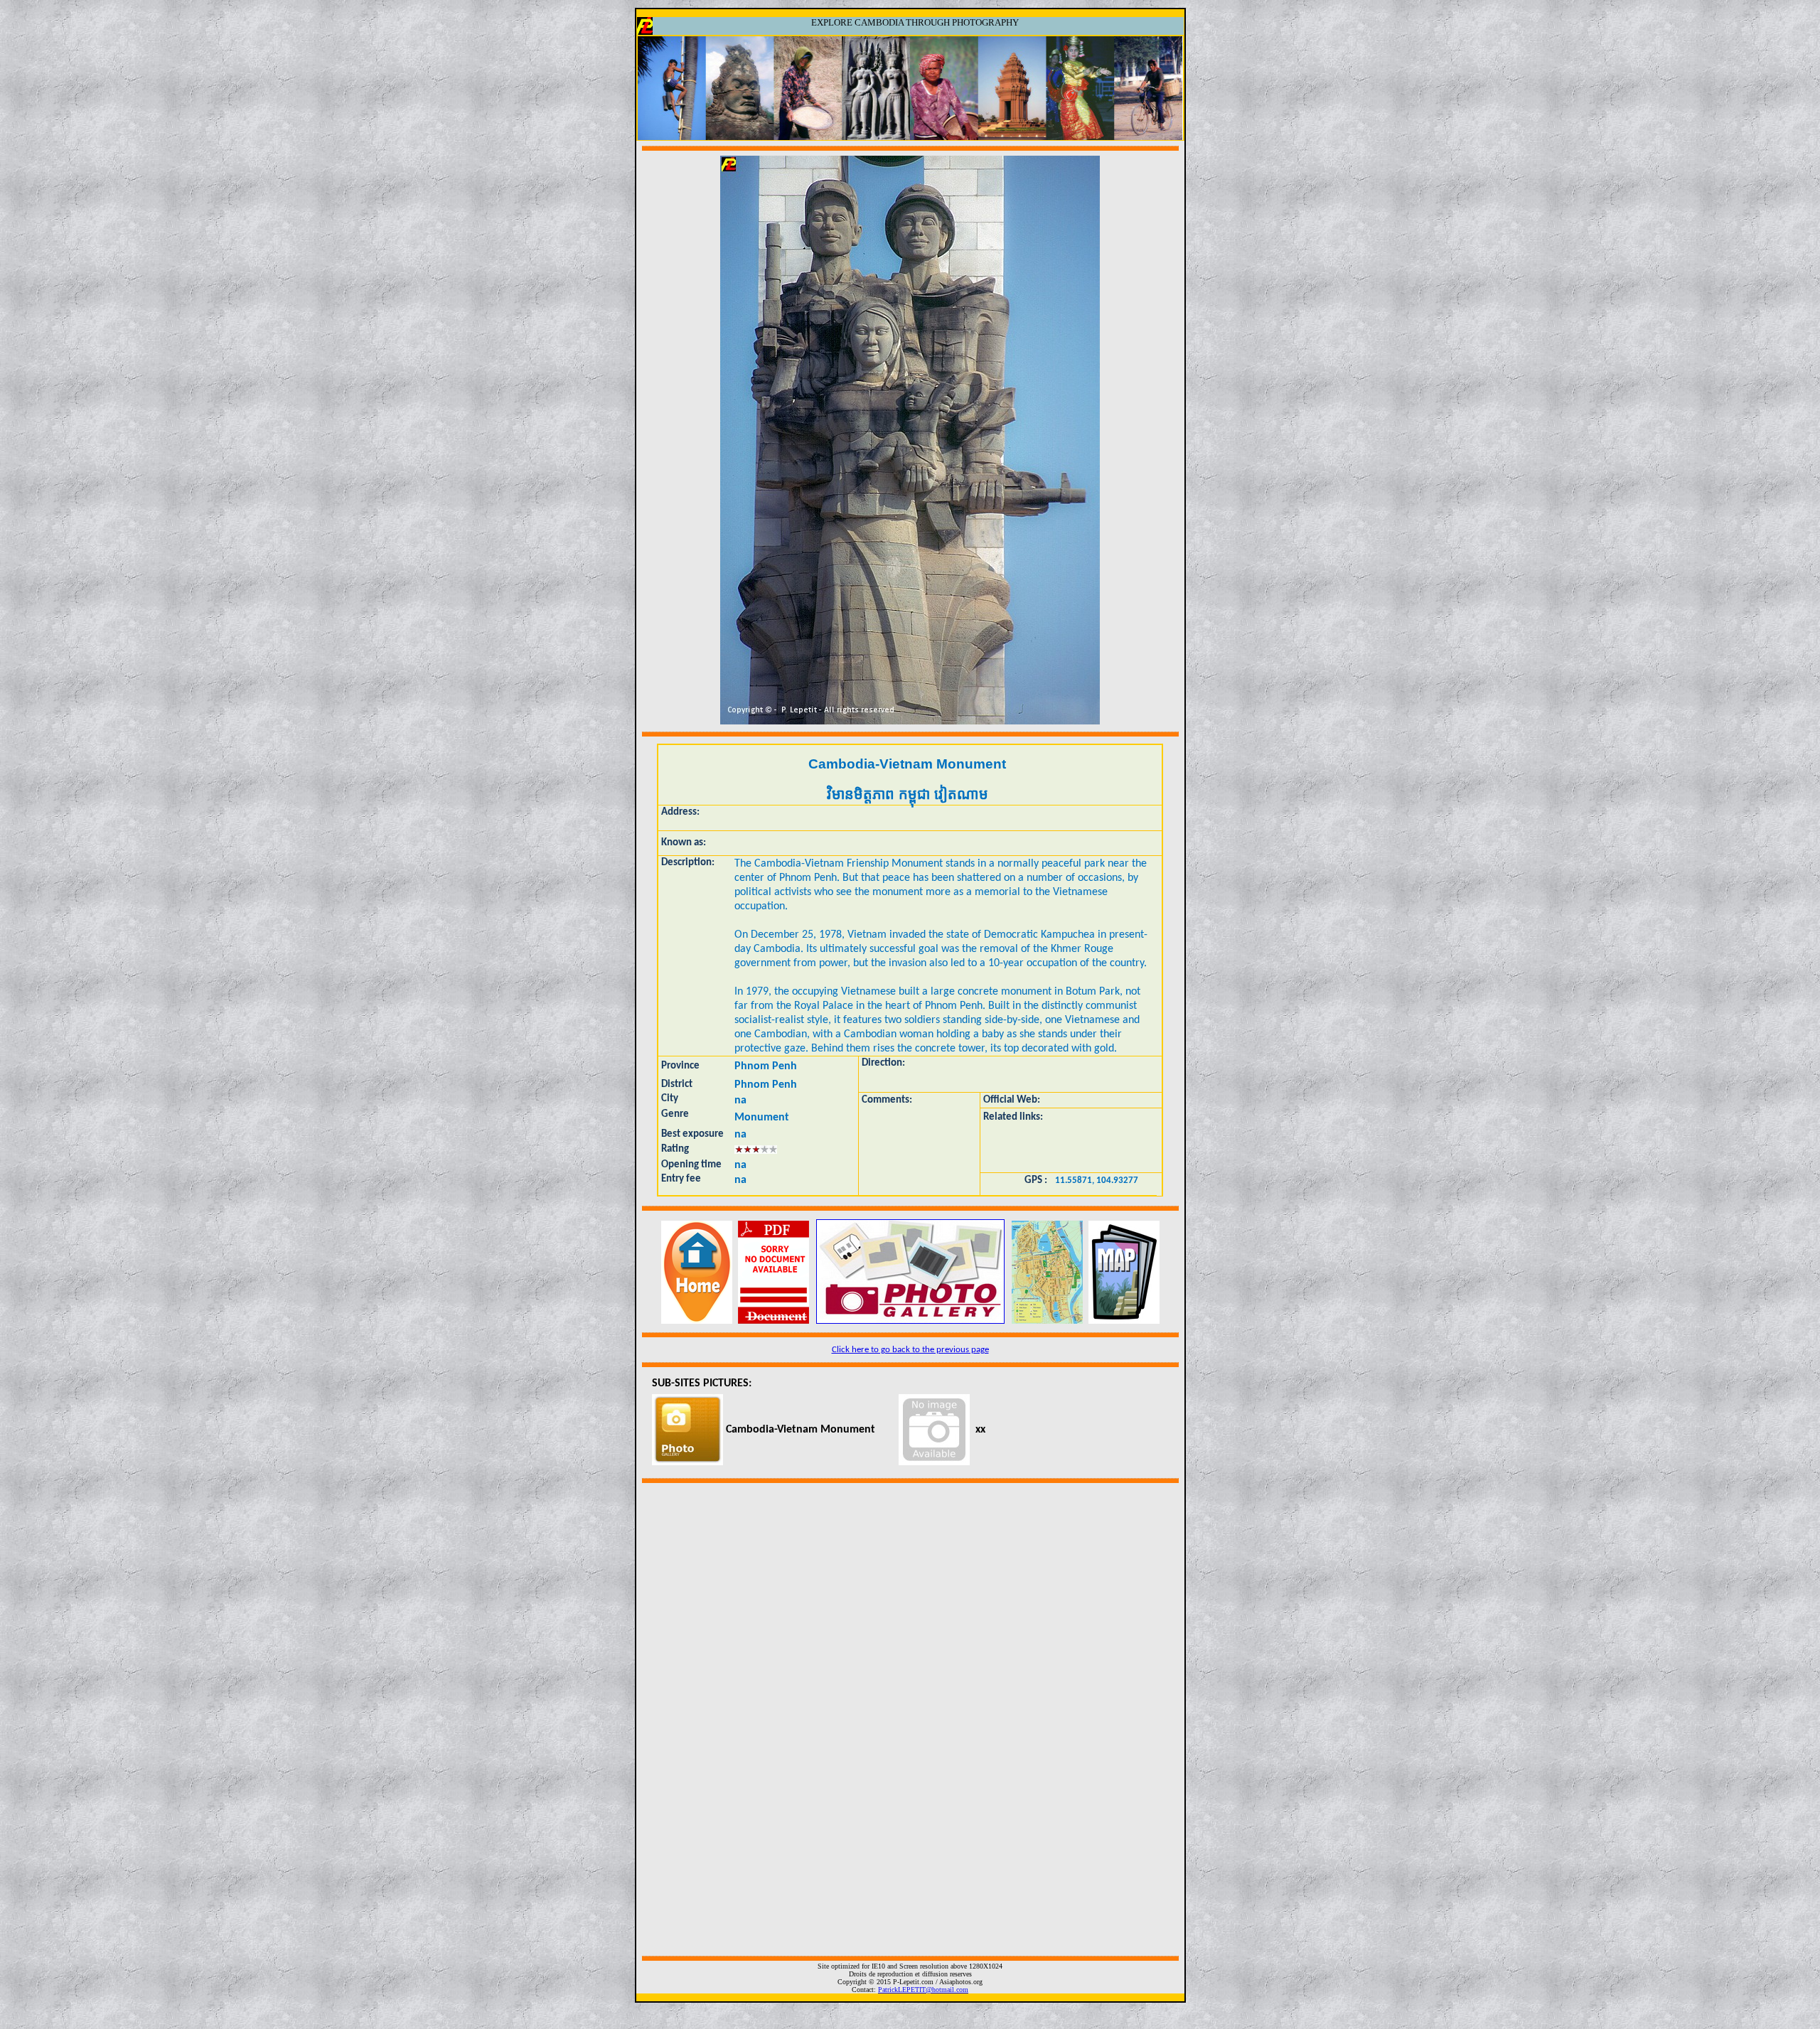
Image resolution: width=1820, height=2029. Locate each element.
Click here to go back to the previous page (910, 1350)
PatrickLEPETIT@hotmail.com (923, 1990)
